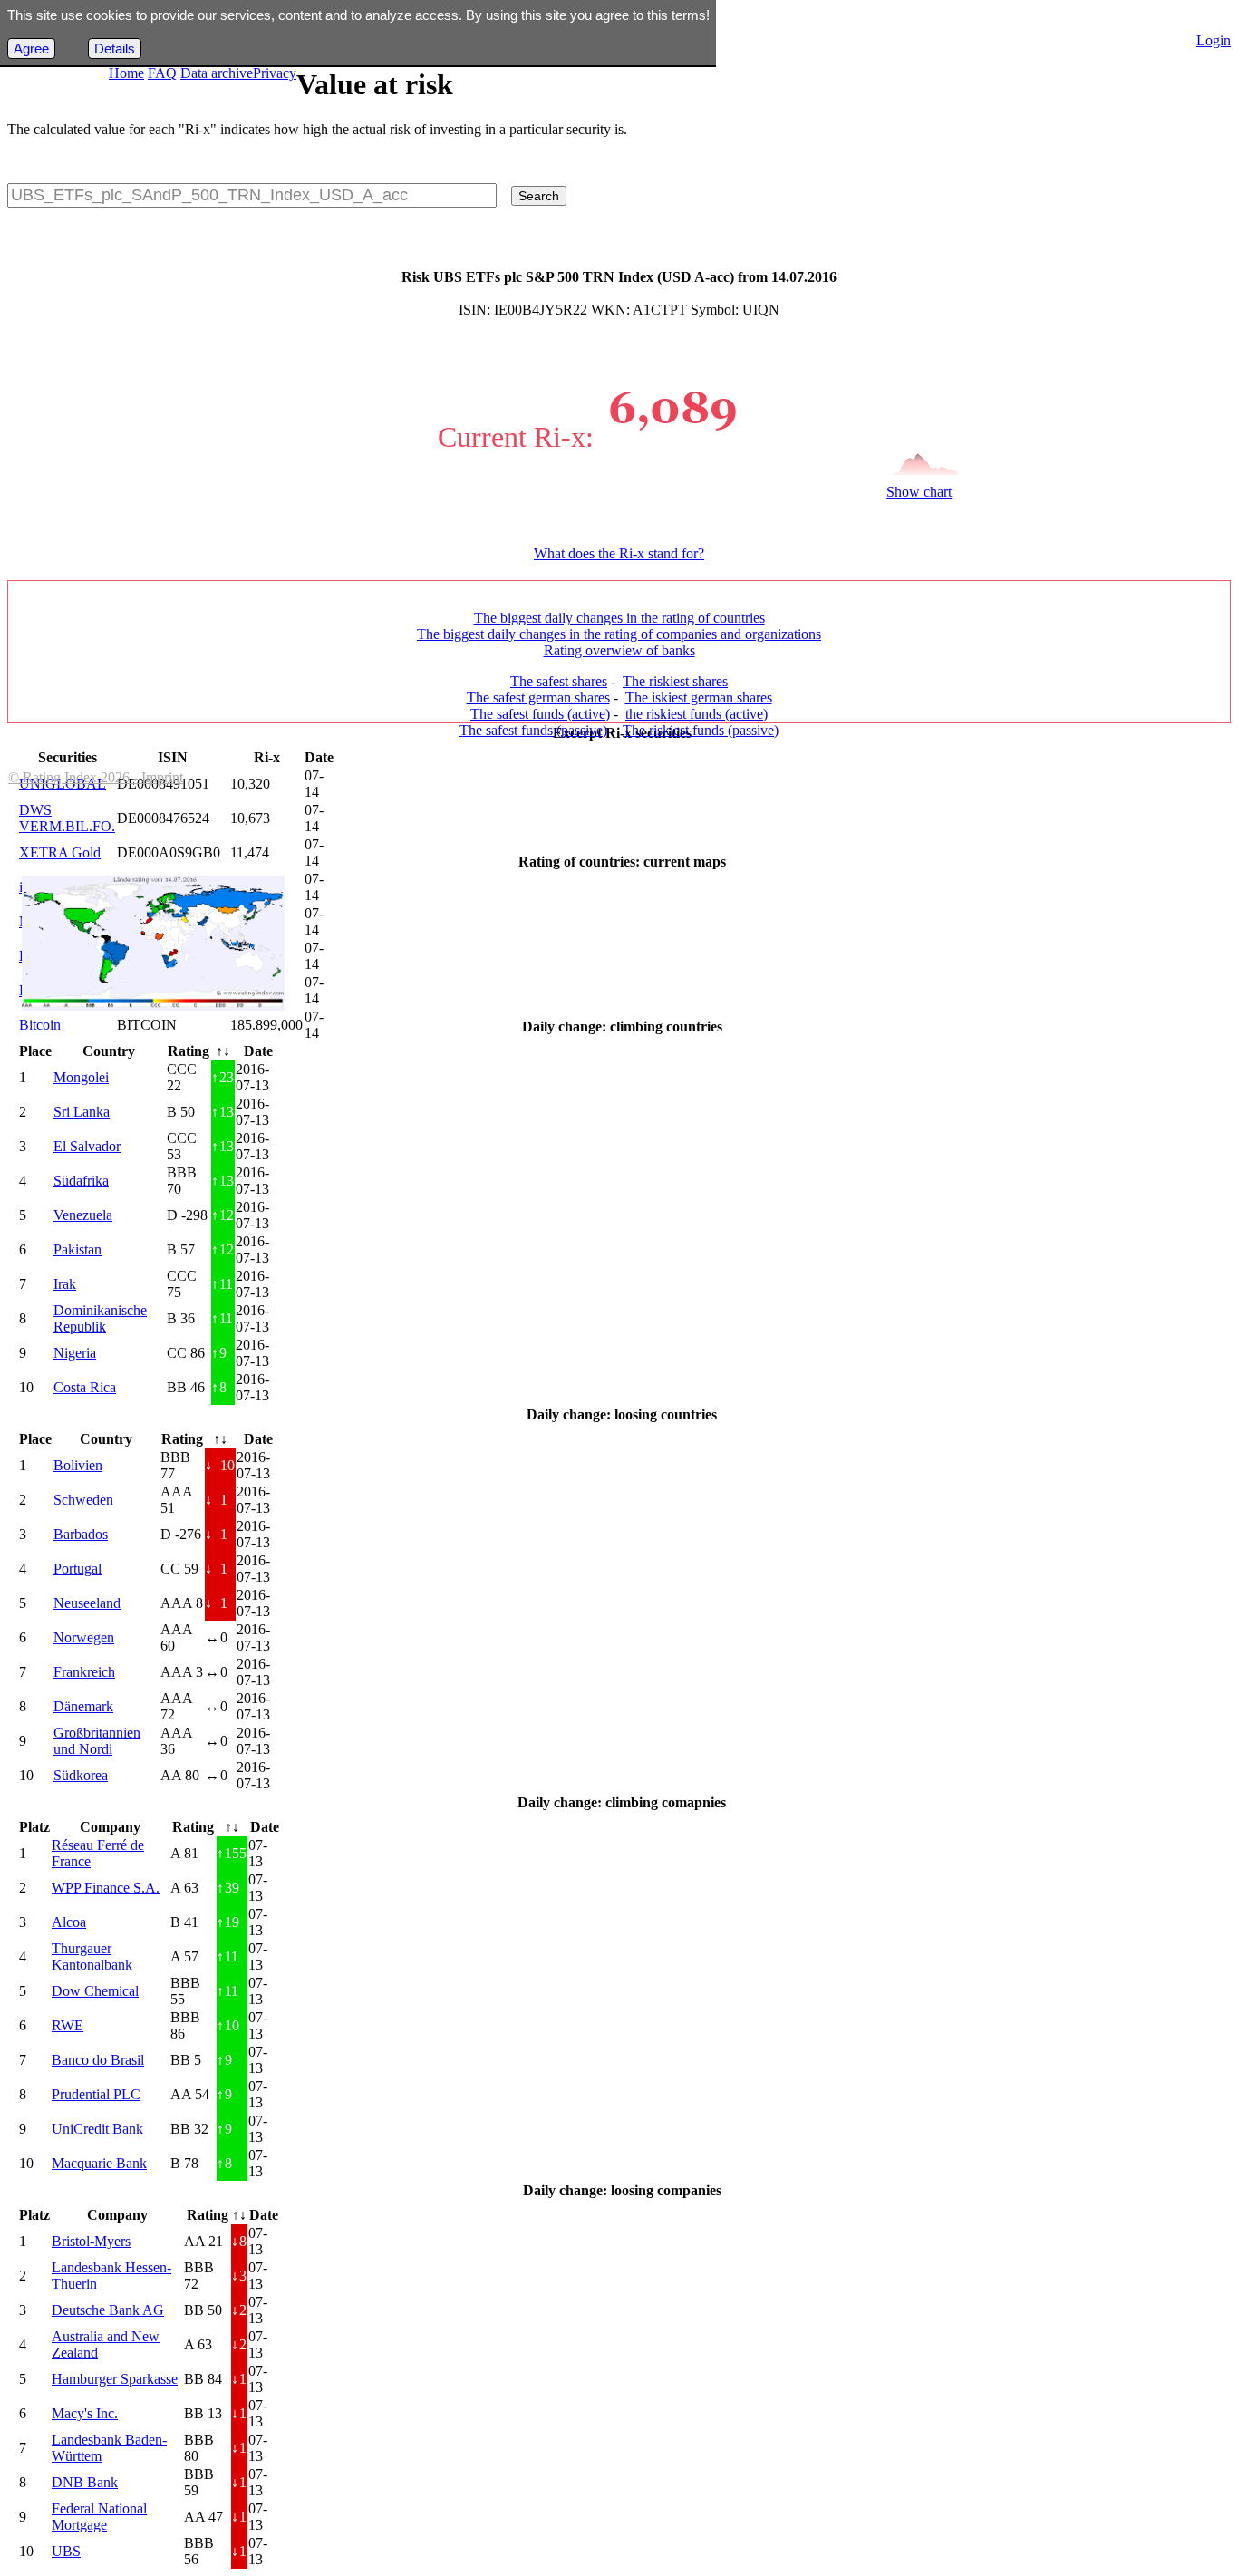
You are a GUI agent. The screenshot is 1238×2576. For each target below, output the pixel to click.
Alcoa (69, 1922)
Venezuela (83, 1215)
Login (1214, 40)
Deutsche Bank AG (108, 2310)
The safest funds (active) (540, 714)
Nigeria (75, 1353)
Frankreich (84, 1672)
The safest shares (559, 681)
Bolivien (78, 1465)
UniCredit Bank (97, 2129)
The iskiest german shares (699, 697)
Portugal (77, 1569)
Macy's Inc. (85, 2413)
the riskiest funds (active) (696, 714)
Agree (31, 48)
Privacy (275, 73)
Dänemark (83, 1706)
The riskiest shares (675, 681)
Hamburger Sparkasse (115, 2379)
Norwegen (84, 1637)
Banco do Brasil (98, 2060)
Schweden (83, 1500)
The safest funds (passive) (533, 730)
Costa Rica (85, 1387)
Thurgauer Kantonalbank (92, 1956)
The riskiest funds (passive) (701, 730)
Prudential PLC (96, 2094)
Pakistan (77, 1249)
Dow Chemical (95, 1991)
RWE (68, 2025)
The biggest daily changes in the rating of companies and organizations (619, 634)
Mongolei (81, 1077)
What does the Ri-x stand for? (619, 553)
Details (115, 48)
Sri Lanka (82, 1112)
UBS (66, 2551)
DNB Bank (85, 2482)
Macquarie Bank (99, 2163)
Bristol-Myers (91, 2241)
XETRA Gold (60, 852)
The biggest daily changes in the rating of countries (619, 618)
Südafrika (81, 1181)
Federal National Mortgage (99, 2517)
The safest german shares (538, 697)
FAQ (162, 73)
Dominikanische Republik (100, 1318)
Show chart (919, 492)
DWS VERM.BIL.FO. (67, 818)
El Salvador (87, 1146)
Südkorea (81, 1775)
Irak (65, 1284)
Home (126, 73)
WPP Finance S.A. (106, 1888)
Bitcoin (40, 1025)
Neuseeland (87, 1603)
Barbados (81, 1534)
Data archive (217, 73)
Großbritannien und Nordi (97, 1741)
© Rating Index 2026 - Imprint (96, 777)
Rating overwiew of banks (619, 650)
